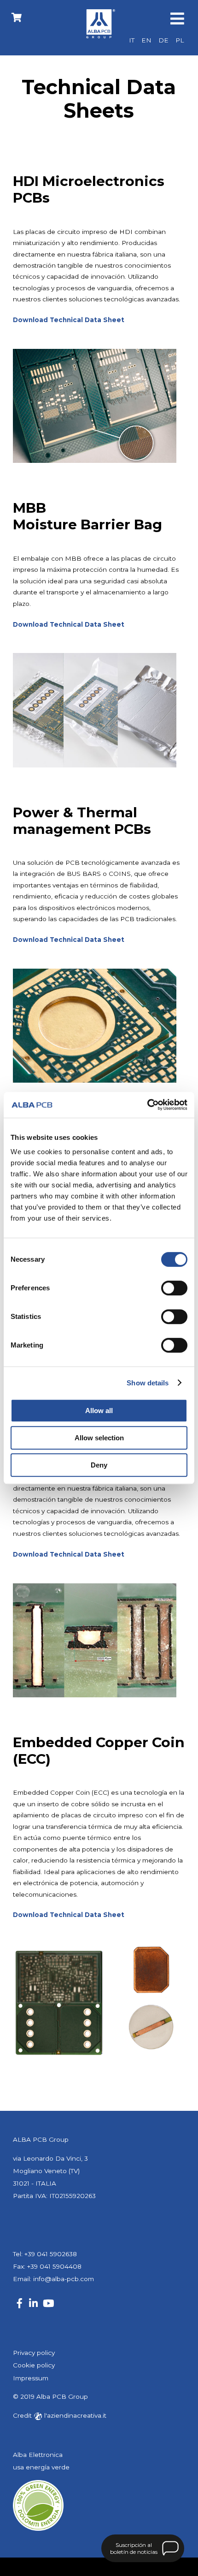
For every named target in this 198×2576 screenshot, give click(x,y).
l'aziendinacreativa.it (74, 2415)
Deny (99, 1465)
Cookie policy (34, 2365)
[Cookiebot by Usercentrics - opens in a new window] (147, 1105)
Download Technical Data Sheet (69, 940)
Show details (148, 1383)
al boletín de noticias (134, 2548)
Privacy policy (34, 2353)
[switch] (174, 1288)
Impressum (31, 2378)
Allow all (99, 1411)
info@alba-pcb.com (64, 2279)
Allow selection (99, 1438)
